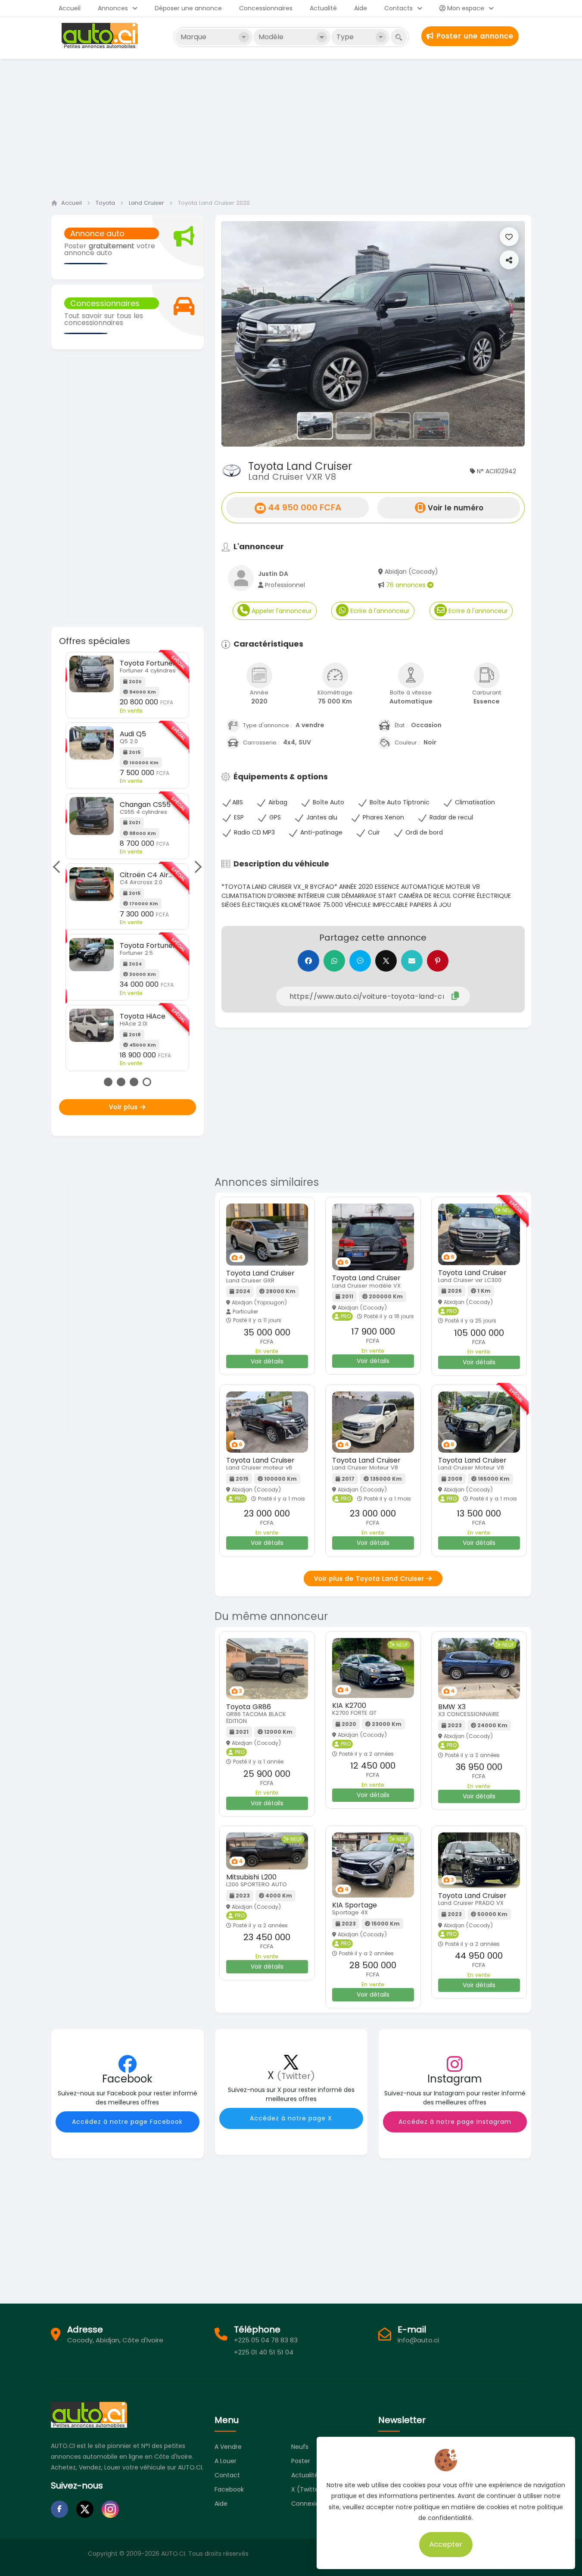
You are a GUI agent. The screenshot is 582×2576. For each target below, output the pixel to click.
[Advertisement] (291, 126)
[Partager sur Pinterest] (438, 961)
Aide (361, 8)
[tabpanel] (127, 835)
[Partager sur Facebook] (308, 961)
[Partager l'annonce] (509, 260)
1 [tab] (108, 1082)
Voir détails (267, 1361)
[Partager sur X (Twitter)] (386, 961)
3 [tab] (134, 1082)
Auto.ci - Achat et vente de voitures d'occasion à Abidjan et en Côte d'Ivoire (101, 36)
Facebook (229, 2489)
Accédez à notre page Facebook (127, 2122)
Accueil (70, 8)
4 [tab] (147, 1082)
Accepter (446, 2544)
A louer (226, 2461)
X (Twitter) (308, 2489)
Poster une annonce (474, 36)
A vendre (228, 2447)
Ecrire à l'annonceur (379, 611)
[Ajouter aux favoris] (509, 237)
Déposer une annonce (188, 8)
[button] (244, 334)
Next (195, 867)
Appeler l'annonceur (281, 611)
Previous (59, 867)
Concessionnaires (266, 8)
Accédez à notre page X (291, 2118)
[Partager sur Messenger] (360, 961)
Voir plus (124, 1107)
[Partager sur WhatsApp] (334, 961)
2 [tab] (121, 1082)
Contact (227, 2475)
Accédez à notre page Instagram (455, 2122)
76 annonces (407, 585)
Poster (301, 2461)
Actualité (323, 8)
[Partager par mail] (412, 961)
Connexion (307, 2504)
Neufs (300, 2447)
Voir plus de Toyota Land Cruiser (370, 1579)
